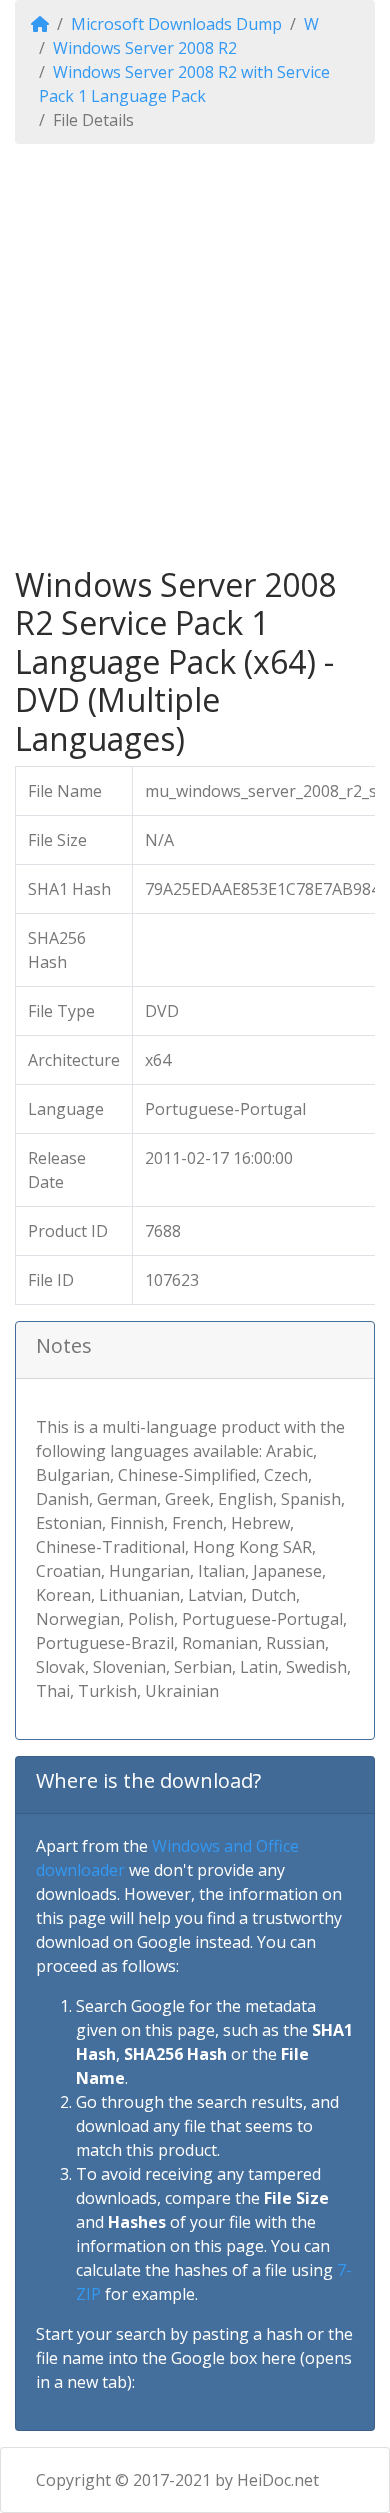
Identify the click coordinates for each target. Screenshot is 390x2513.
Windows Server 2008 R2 (145, 48)
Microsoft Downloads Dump (176, 24)
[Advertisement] (195, 355)
